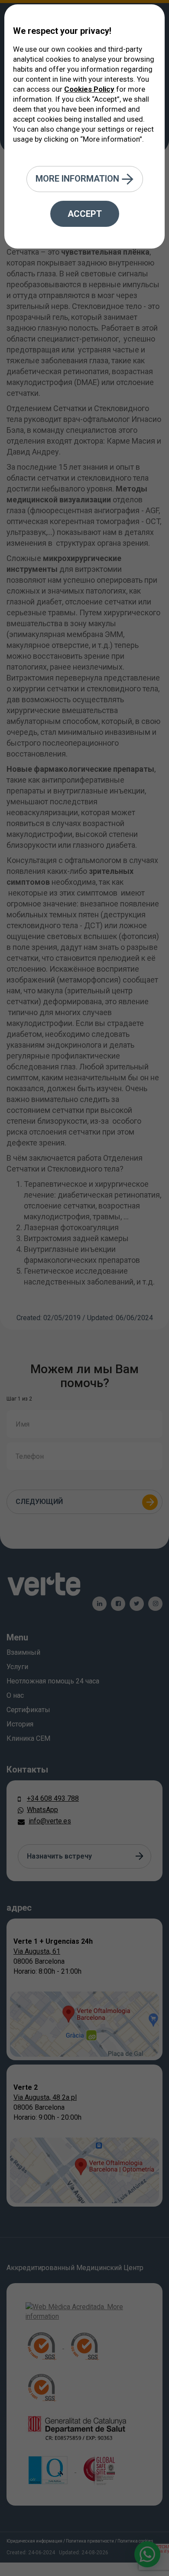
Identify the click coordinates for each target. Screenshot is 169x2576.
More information (78, 178)
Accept (85, 214)
